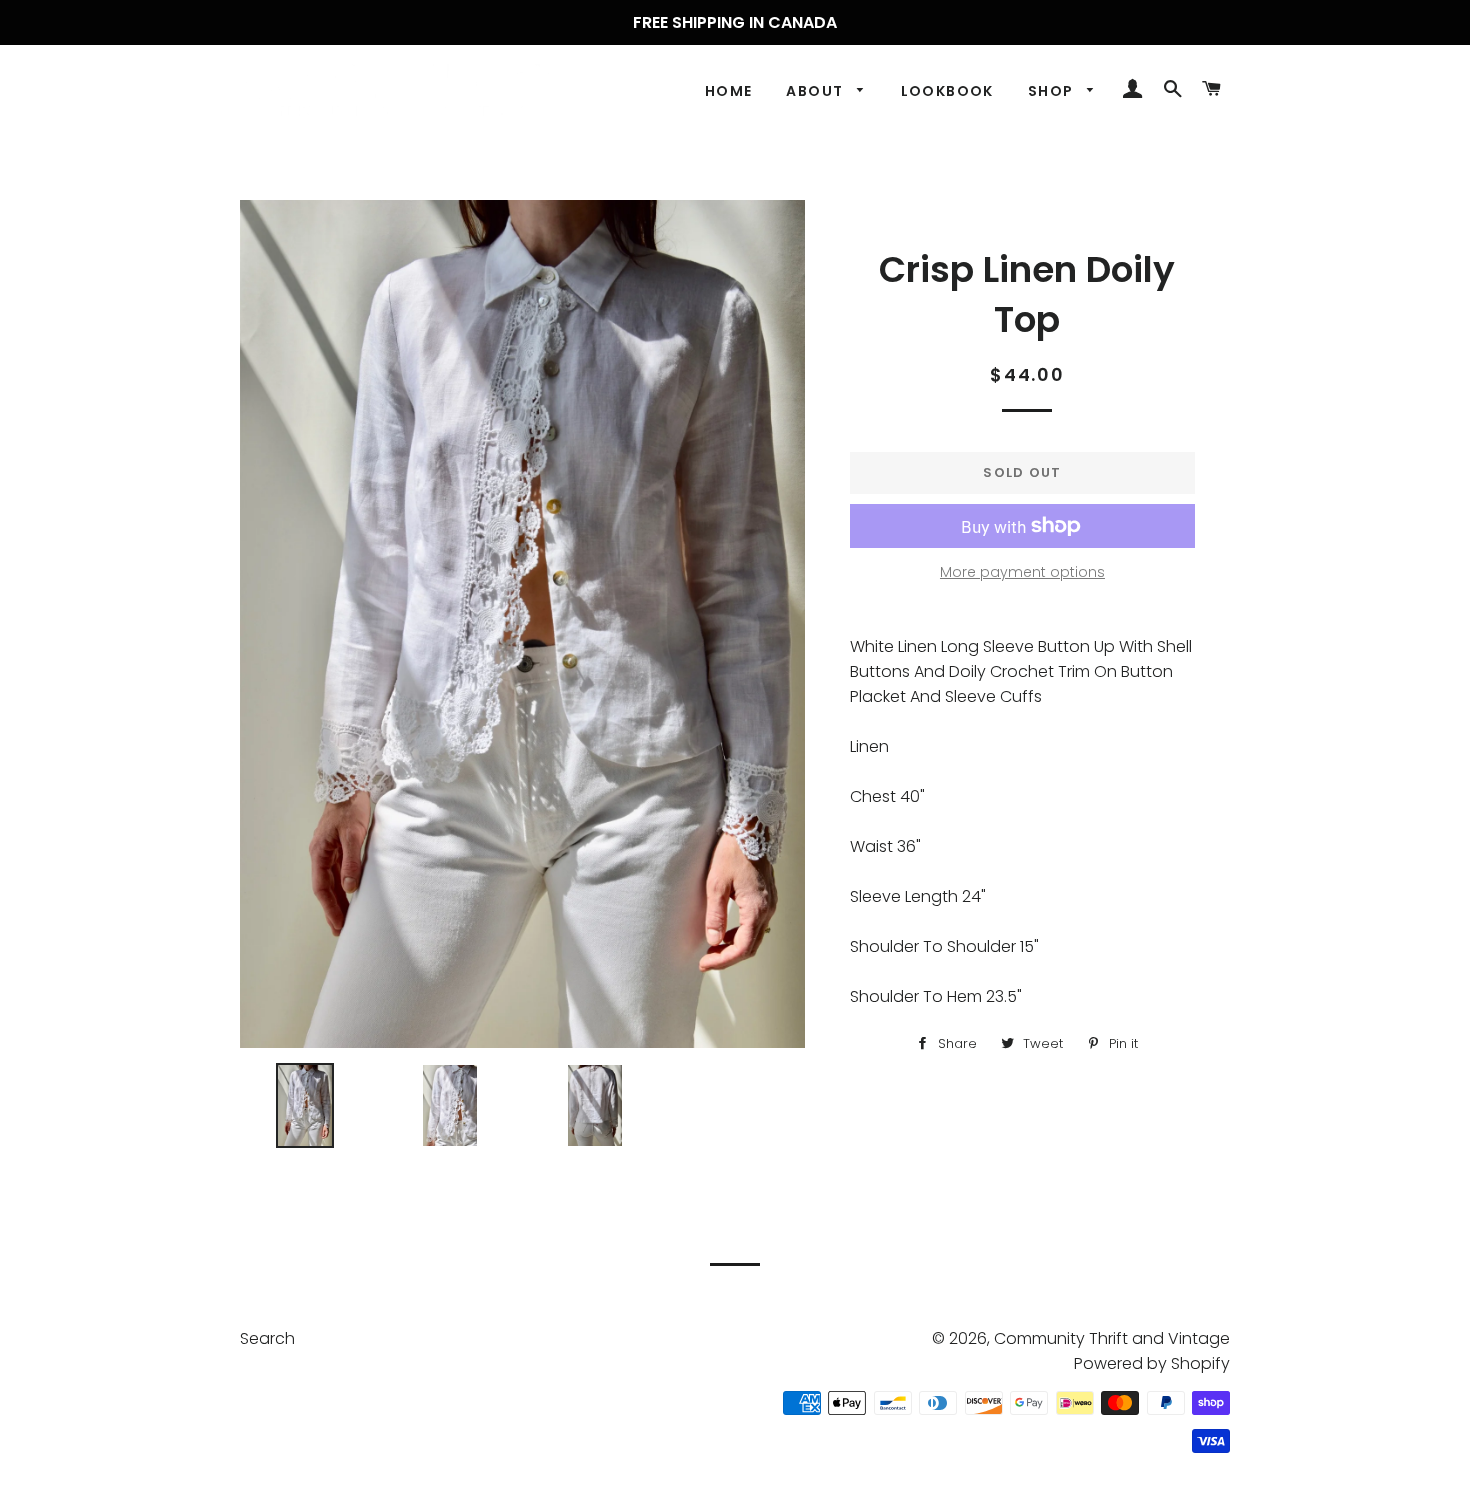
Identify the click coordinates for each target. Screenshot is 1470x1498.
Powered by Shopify (1152, 1363)
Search (267, 1338)
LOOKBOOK (947, 91)
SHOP (1053, 91)
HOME (729, 91)
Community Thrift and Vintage (1112, 1338)
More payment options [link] (1022, 572)
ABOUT (816, 91)
